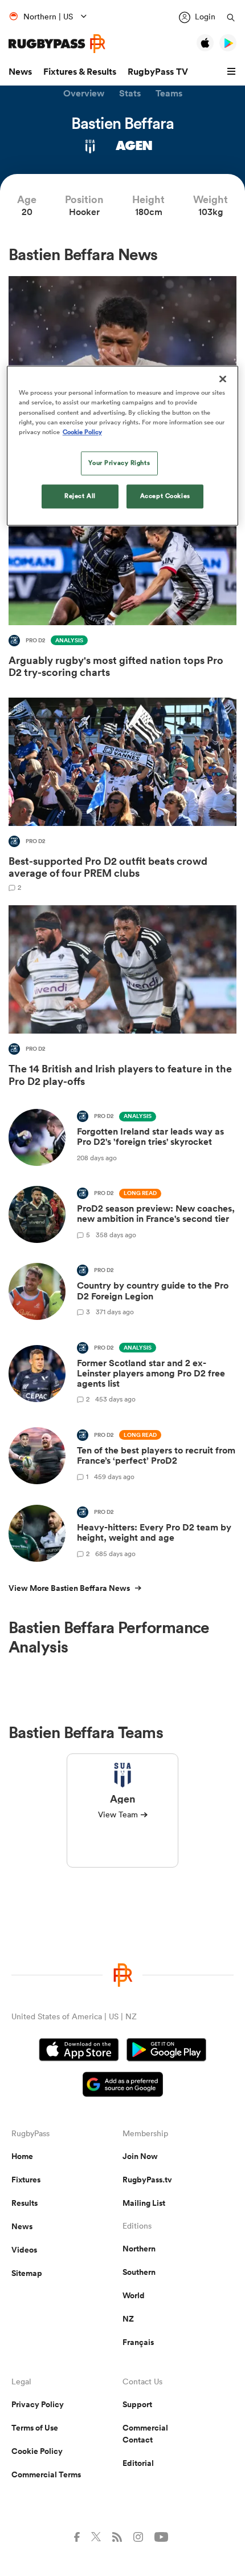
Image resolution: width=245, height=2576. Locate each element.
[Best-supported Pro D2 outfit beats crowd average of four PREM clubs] (122, 794)
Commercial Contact (145, 2434)
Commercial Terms (46, 2474)
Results (24, 2203)
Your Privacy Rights (119, 463)
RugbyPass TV (158, 72)
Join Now (140, 2156)
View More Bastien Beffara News (69, 1588)
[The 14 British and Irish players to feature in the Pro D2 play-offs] (122, 999)
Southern (139, 2272)
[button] (233, 72)
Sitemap (27, 2273)
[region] (123, 446)
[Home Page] (57, 44)
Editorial (138, 2463)
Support (137, 2404)
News (20, 72)
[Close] (223, 379)
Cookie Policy (37, 2451)
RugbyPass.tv (147, 2180)
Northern (139, 2249)
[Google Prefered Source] (123, 2086)
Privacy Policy (38, 2404)
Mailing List (144, 2203)
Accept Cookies (165, 496)
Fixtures (26, 2180)
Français (138, 2342)
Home (22, 2156)
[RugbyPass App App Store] (79, 2051)
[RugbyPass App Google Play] (166, 2051)
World (134, 2295)
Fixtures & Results (80, 72)
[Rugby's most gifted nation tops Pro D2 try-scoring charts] (122, 590)
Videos (24, 2250)
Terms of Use (35, 2428)
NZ (128, 2319)
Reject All (80, 496)
